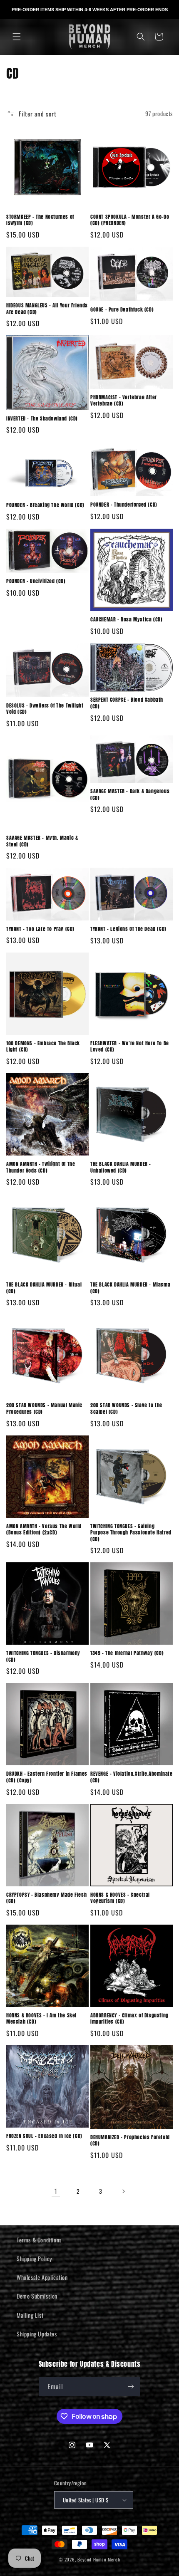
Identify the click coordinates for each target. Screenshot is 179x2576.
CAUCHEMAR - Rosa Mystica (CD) (126, 620)
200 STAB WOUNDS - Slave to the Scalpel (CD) (126, 1409)
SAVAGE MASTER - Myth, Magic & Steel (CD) (42, 841)
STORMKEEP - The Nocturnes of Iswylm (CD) (40, 220)
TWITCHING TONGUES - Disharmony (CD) (43, 1657)
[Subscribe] (131, 2387)
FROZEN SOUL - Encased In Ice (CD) (44, 2136)
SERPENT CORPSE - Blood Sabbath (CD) (127, 703)
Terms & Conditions (39, 2240)
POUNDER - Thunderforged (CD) (124, 505)
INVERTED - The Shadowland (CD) (42, 419)
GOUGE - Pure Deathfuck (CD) (122, 310)
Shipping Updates (37, 2334)
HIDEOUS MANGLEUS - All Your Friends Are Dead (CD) (47, 309)
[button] (17, 37)
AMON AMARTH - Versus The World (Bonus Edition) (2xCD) (44, 1530)
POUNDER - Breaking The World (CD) (45, 505)
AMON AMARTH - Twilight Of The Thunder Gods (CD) (41, 1167)
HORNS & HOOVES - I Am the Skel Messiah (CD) (41, 2019)
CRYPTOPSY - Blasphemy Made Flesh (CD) (46, 1898)
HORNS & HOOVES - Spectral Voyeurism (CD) (120, 1898)
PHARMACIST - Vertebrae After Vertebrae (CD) (124, 401)
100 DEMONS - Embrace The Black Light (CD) (43, 1047)
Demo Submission (37, 2296)
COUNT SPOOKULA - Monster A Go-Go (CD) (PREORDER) (130, 220)
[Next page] (123, 2191)
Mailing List (30, 2315)
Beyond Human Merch (99, 2559)
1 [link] (56, 2191)
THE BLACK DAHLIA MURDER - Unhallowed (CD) (121, 1167)
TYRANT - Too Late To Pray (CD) (40, 929)
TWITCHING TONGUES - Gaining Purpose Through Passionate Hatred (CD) (131, 1533)
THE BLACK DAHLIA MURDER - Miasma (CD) (130, 1288)
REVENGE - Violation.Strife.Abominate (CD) (132, 1777)
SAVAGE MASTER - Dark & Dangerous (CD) (130, 795)
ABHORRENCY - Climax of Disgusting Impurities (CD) (129, 2019)
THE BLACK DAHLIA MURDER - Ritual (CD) (44, 1288)
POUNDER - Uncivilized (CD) (36, 582)
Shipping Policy (34, 2258)
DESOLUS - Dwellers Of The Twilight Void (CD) (45, 709)
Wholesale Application (42, 2277)
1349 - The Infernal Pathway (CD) (127, 1653)
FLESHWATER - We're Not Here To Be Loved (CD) (130, 1047)
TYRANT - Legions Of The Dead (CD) (128, 929)
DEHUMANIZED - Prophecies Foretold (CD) (130, 2141)
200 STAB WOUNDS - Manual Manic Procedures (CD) (44, 1409)
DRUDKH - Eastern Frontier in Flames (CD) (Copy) (47, 1777)
